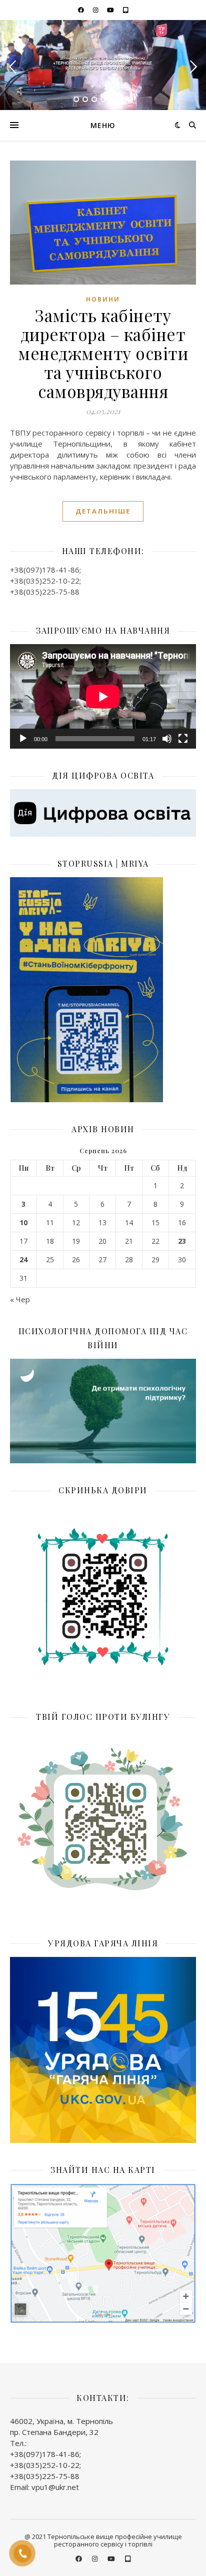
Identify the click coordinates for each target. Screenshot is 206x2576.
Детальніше (103, 511)
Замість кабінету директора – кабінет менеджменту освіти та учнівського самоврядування (103, 353)
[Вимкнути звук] (167, 739)
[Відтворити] (23, 739)
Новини (103, 299)
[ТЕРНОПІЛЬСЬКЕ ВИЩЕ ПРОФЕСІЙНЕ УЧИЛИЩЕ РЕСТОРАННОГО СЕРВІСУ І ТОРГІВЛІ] (103, 65)
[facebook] (82, 10)
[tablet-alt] (126, 10)
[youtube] (111, 10)
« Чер (20, 1299)
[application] (103, 696)
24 (23, 1260)
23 (182, 1241)
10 (23, 1223)
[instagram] (96, 10)
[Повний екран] (183, 739)
